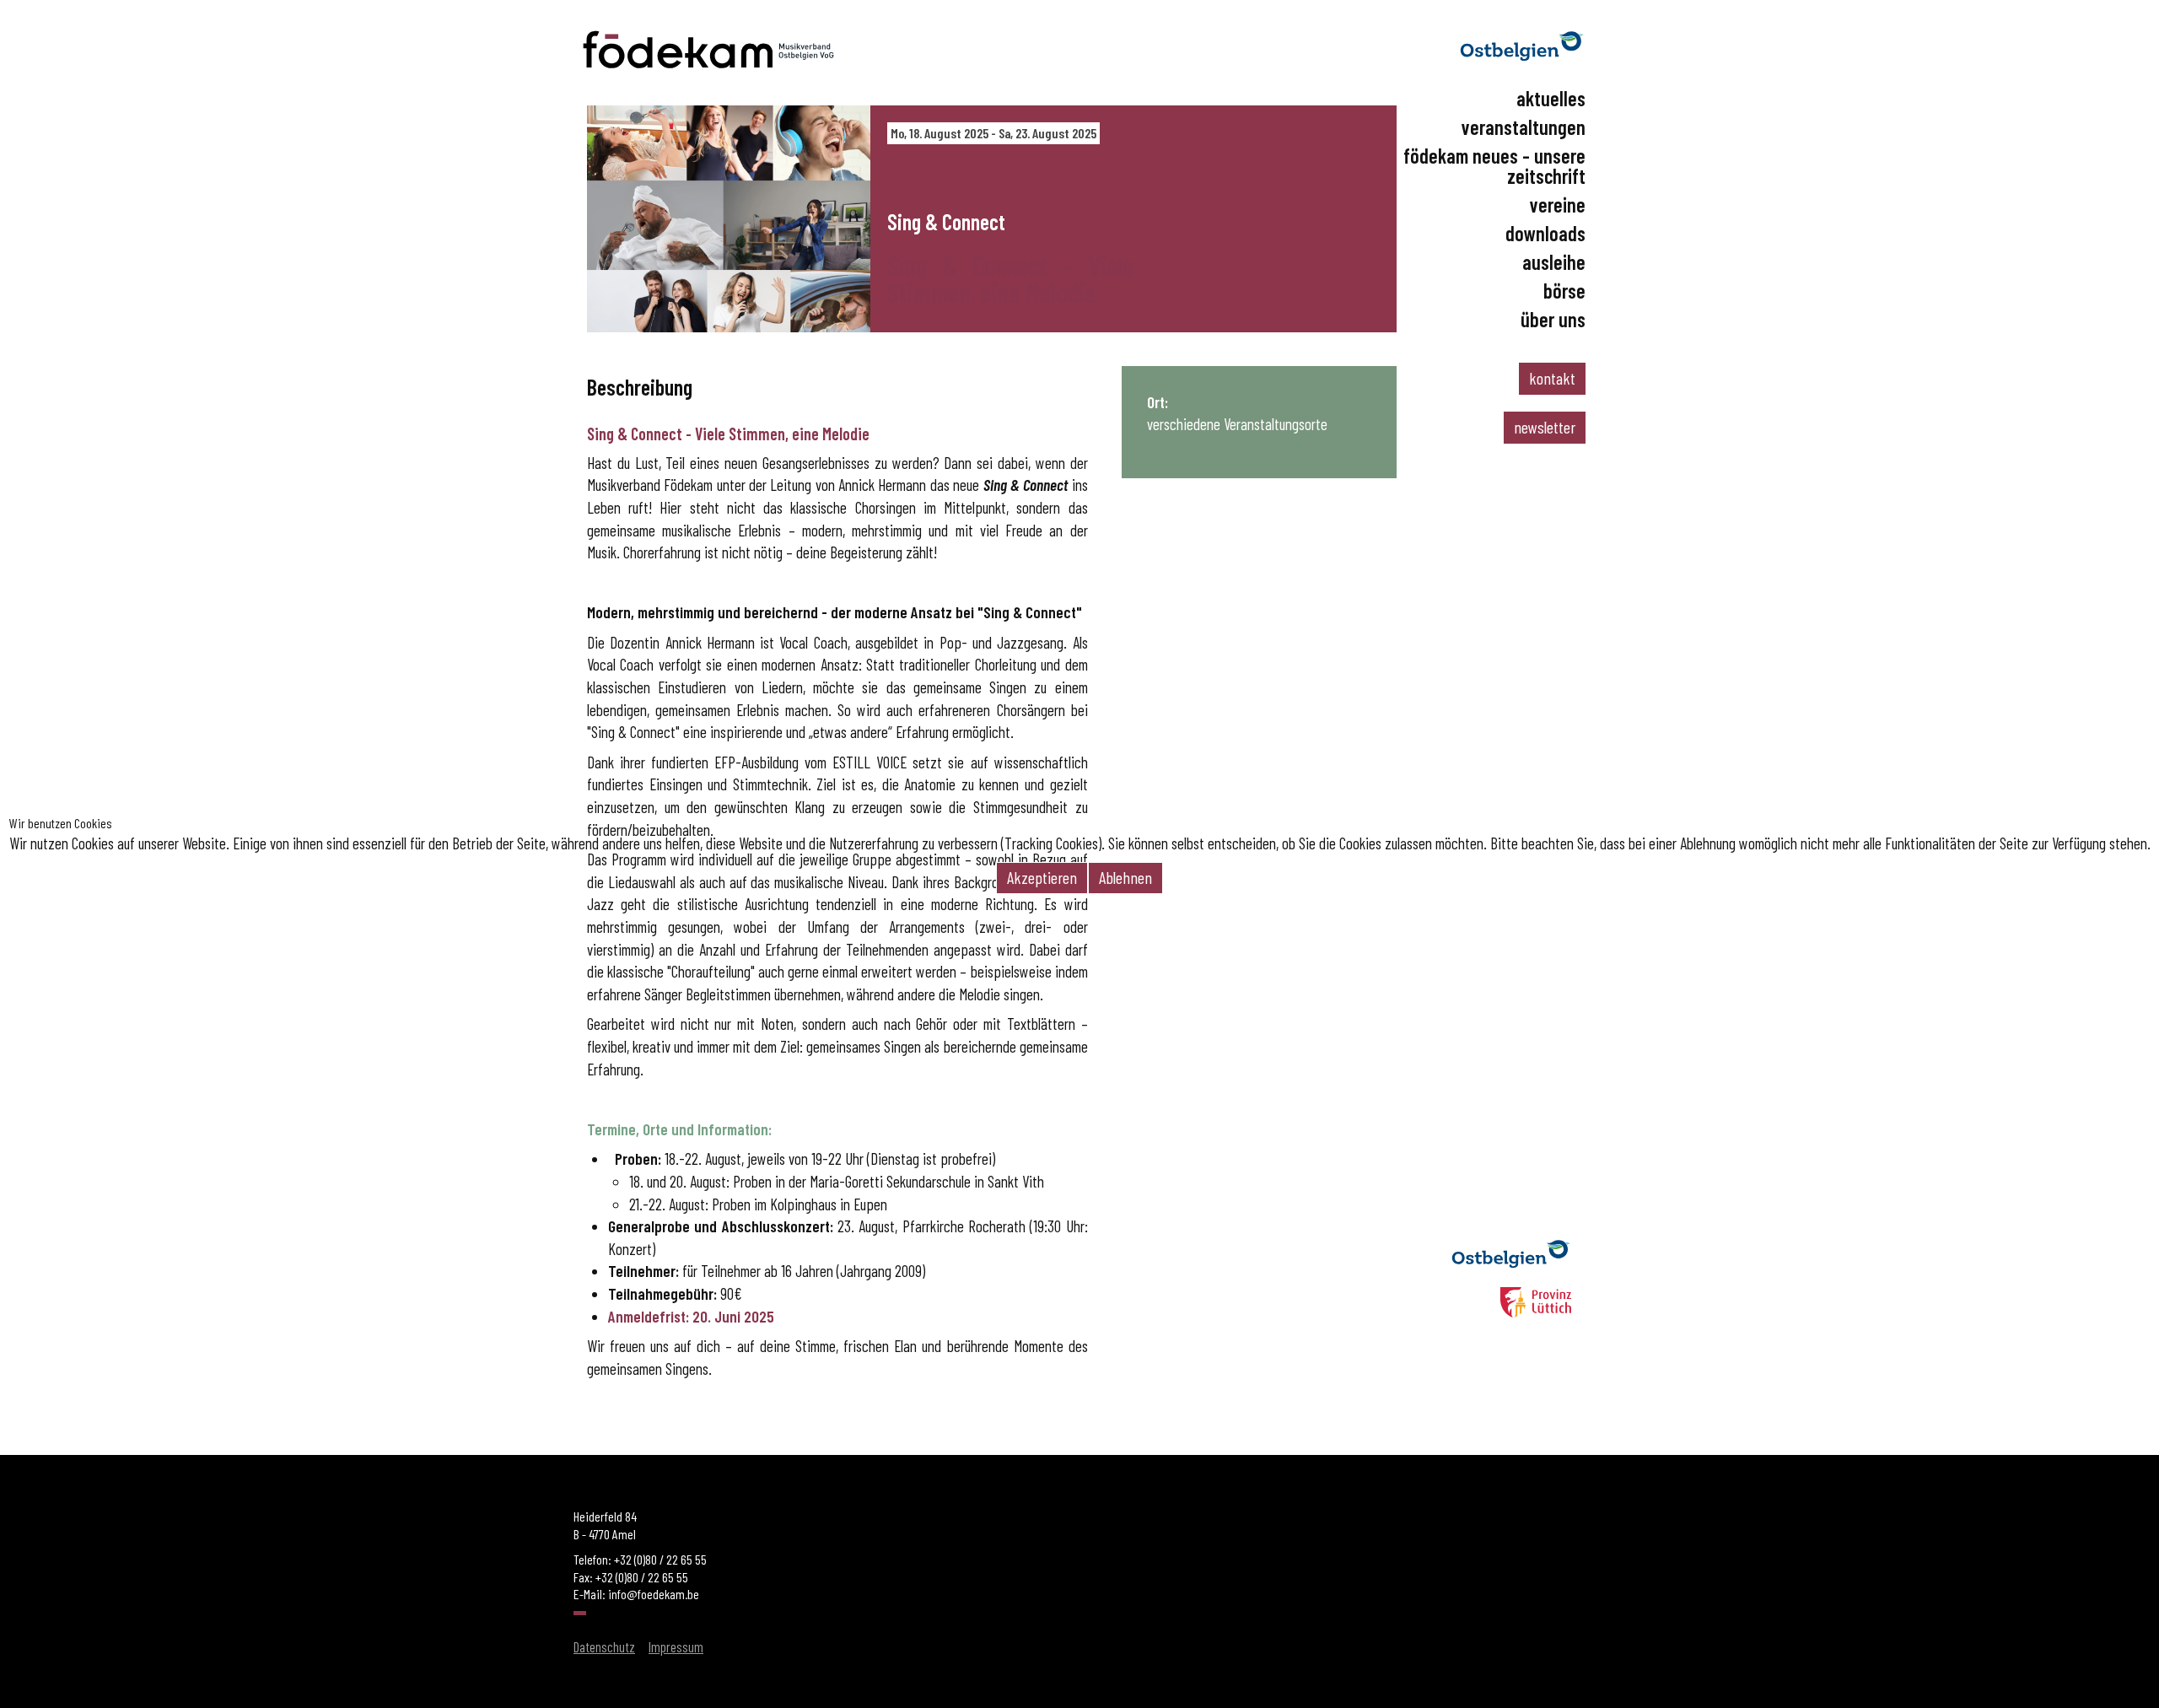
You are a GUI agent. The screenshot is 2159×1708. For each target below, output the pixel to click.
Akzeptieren (1042, 877)
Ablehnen (1125, 877)
